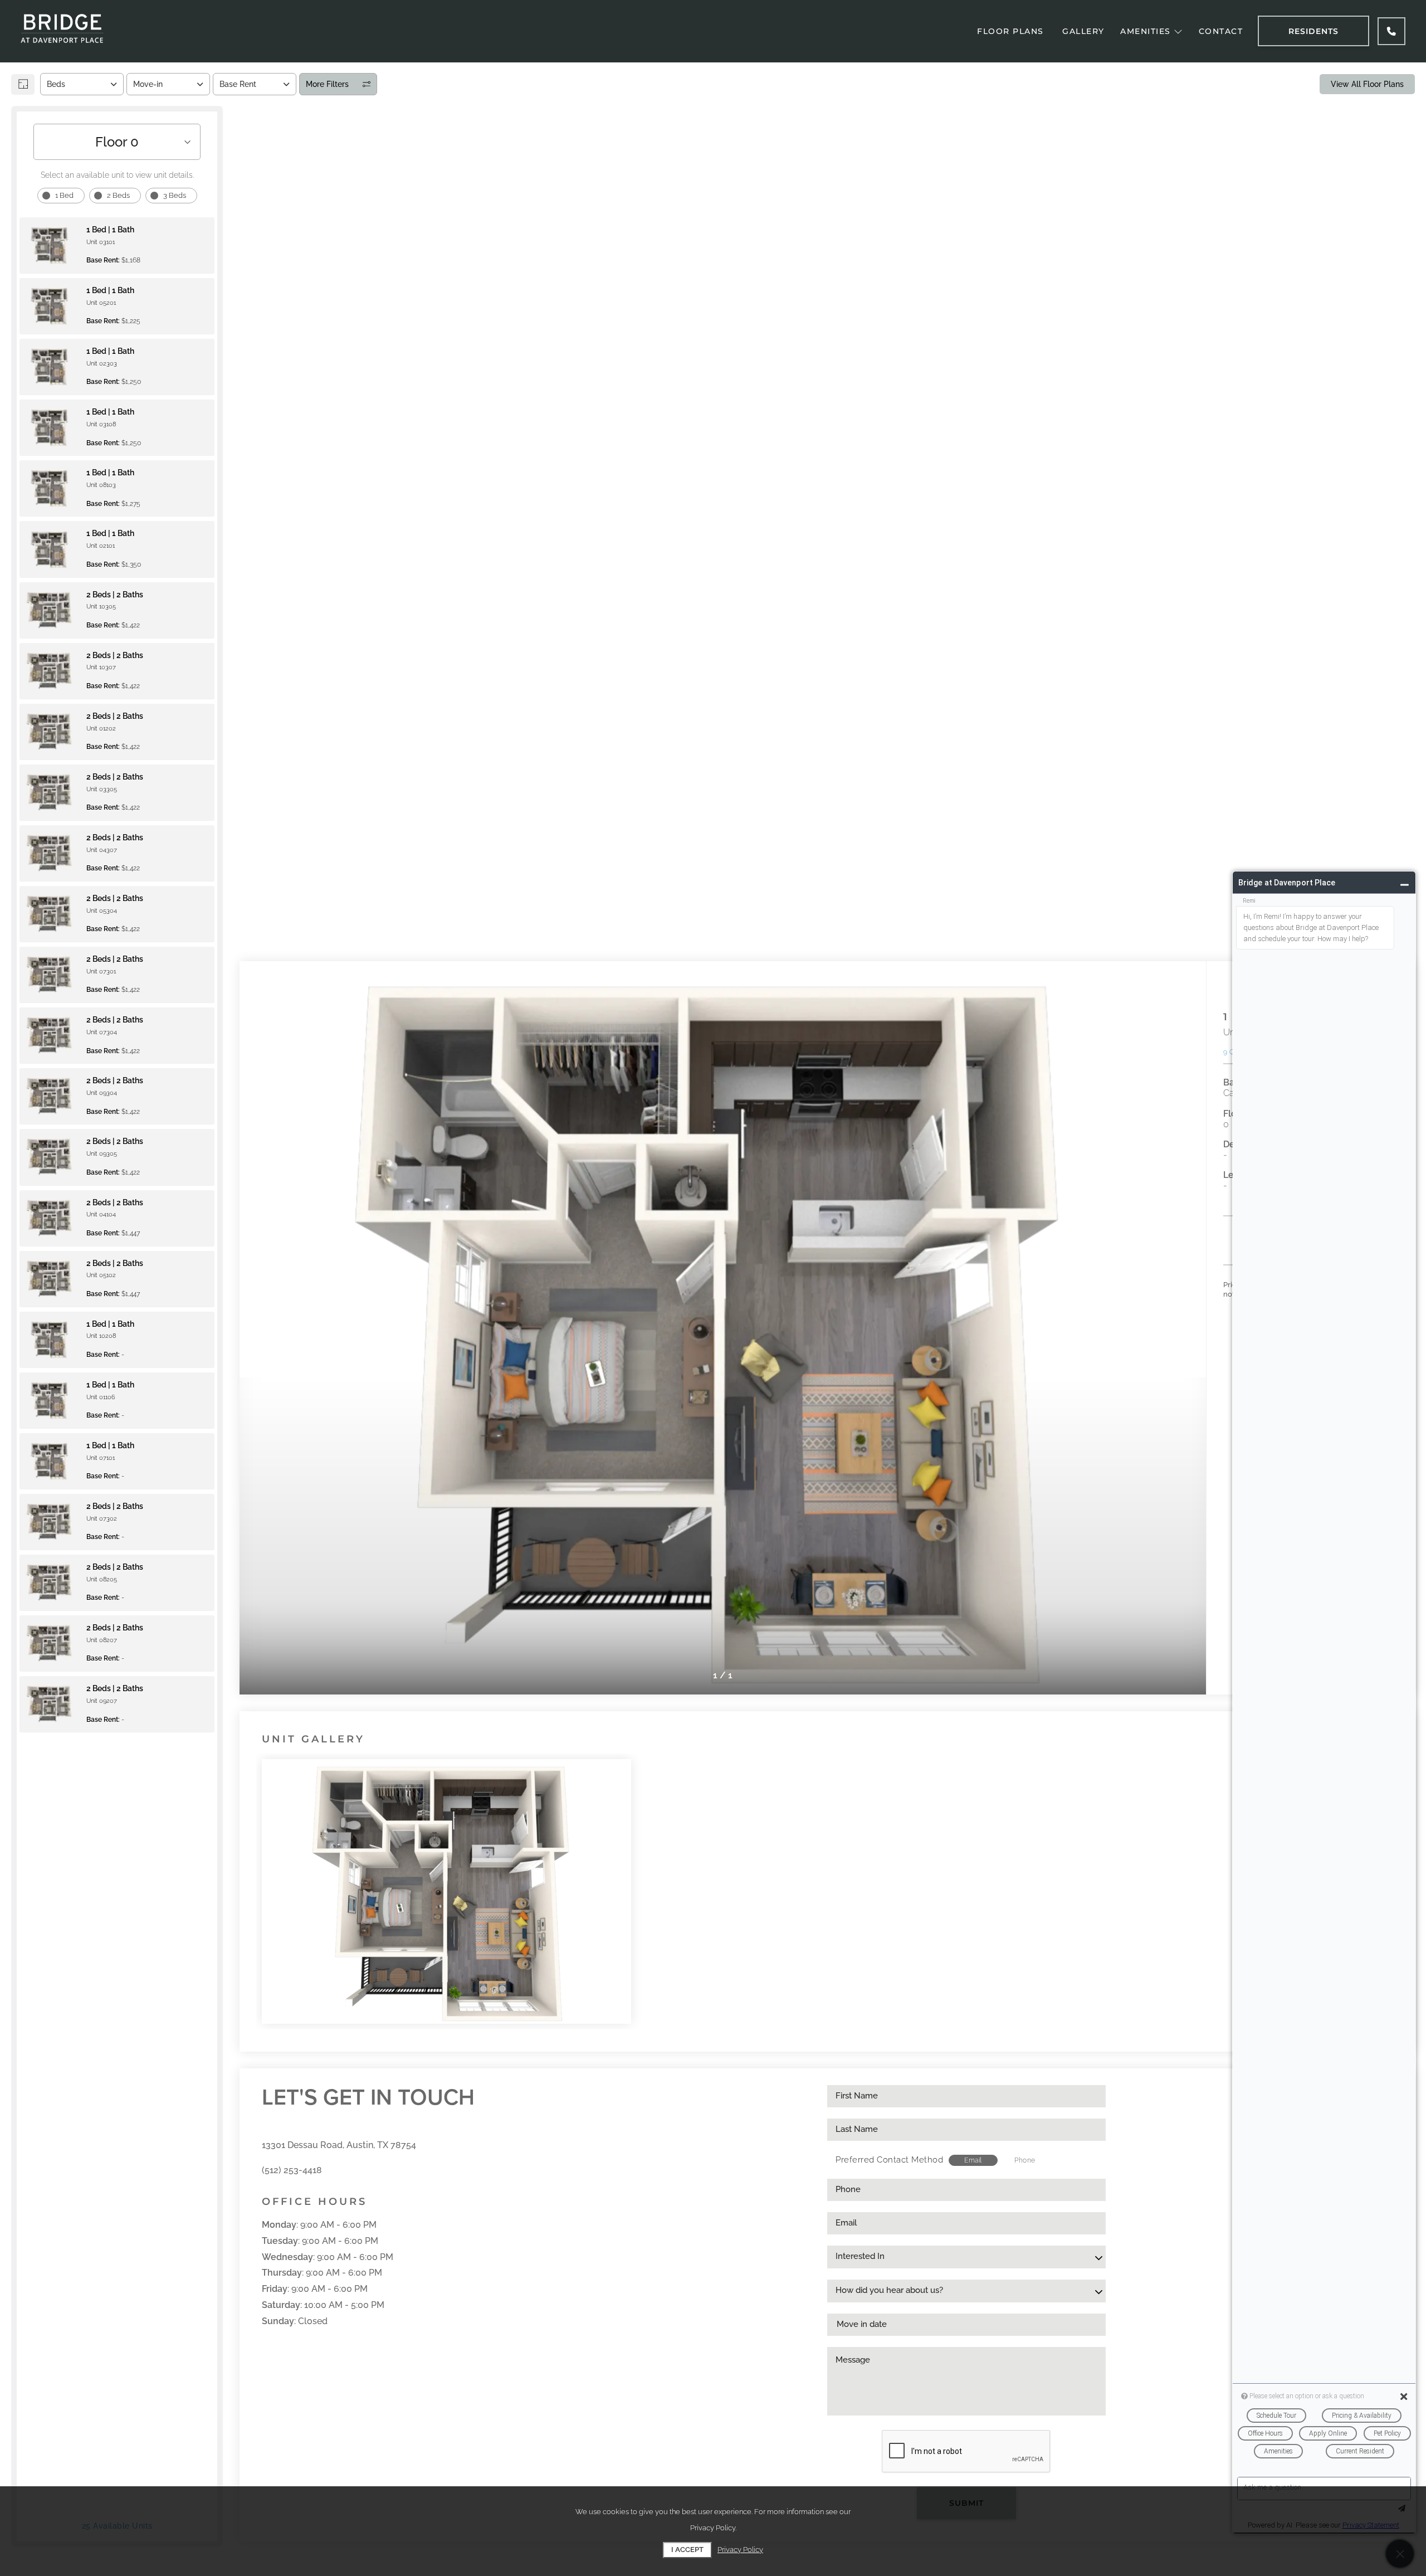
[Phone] (1391, 31)
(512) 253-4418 (292, 2170)
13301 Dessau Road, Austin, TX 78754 (339, 2145)
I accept (687, 2550)
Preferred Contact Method (889, 2160)
